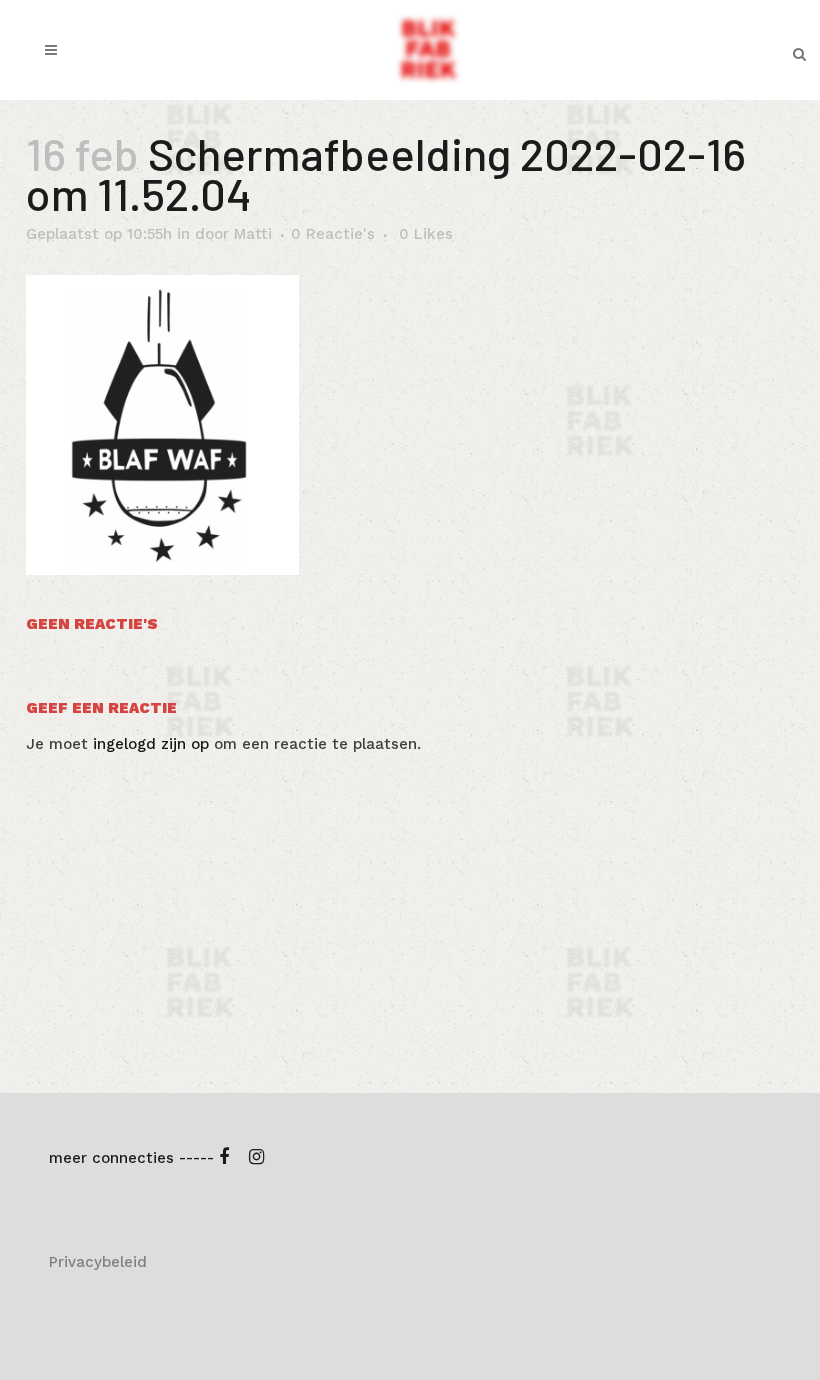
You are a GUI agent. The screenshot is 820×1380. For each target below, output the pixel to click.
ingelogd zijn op (151, 744)
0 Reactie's (333, 234)
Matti (253, 234)
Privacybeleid (98, 1262)
